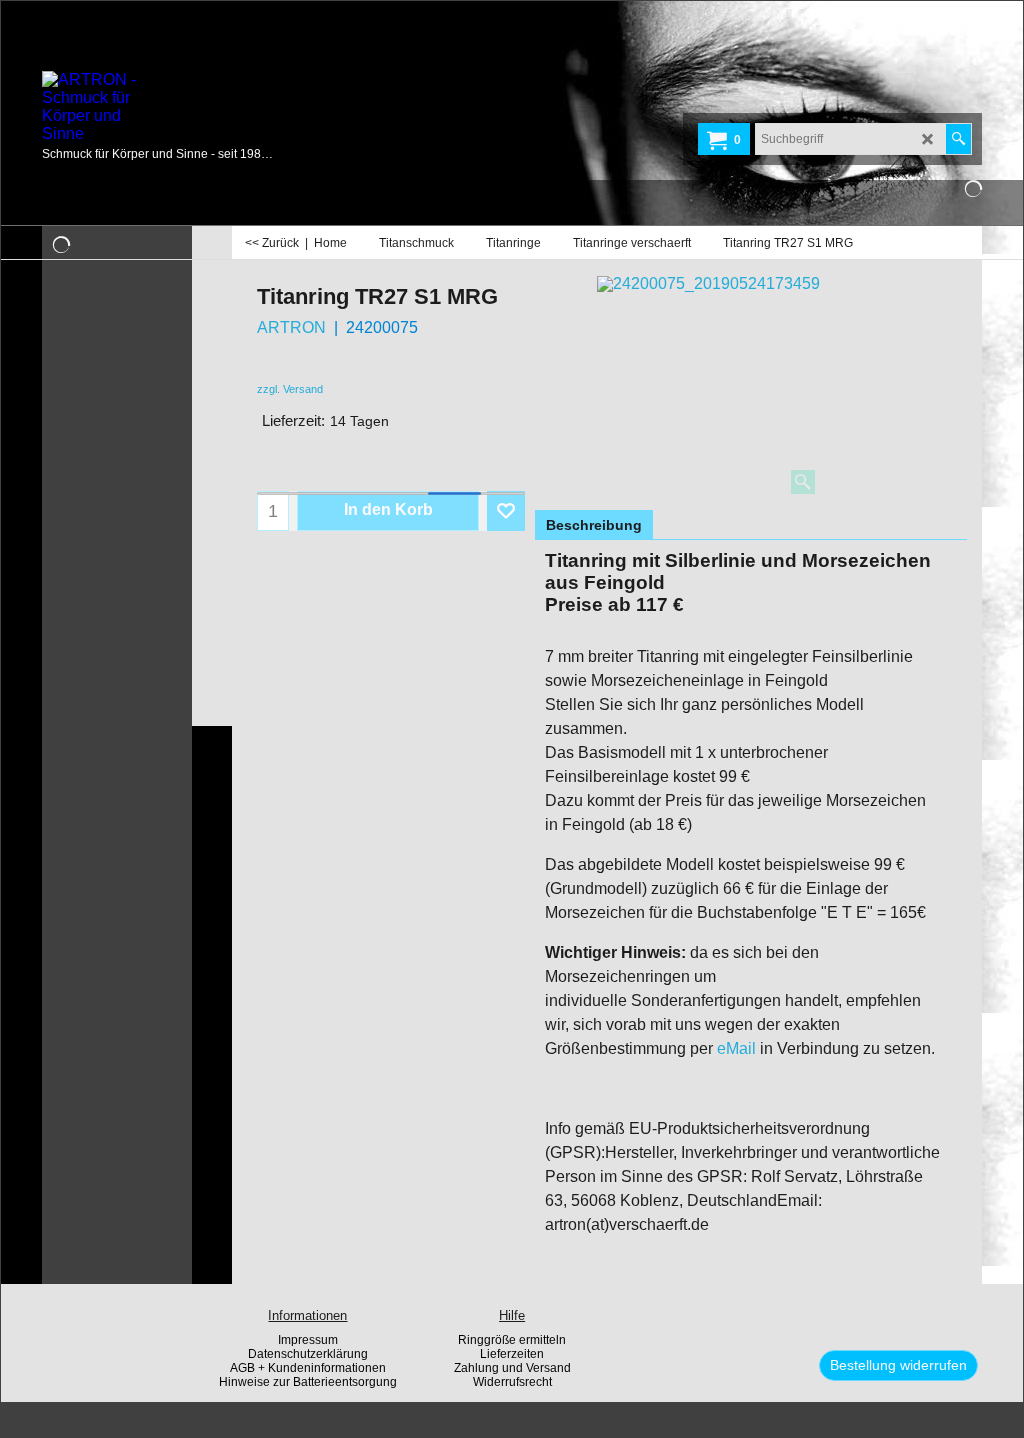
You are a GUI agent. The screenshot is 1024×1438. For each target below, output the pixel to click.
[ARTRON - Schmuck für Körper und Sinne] (192, 107)
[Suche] (958, 139)
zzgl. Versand (290, 389)
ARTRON (291, 327)
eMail (736, 1048)
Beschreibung (594, 525)
